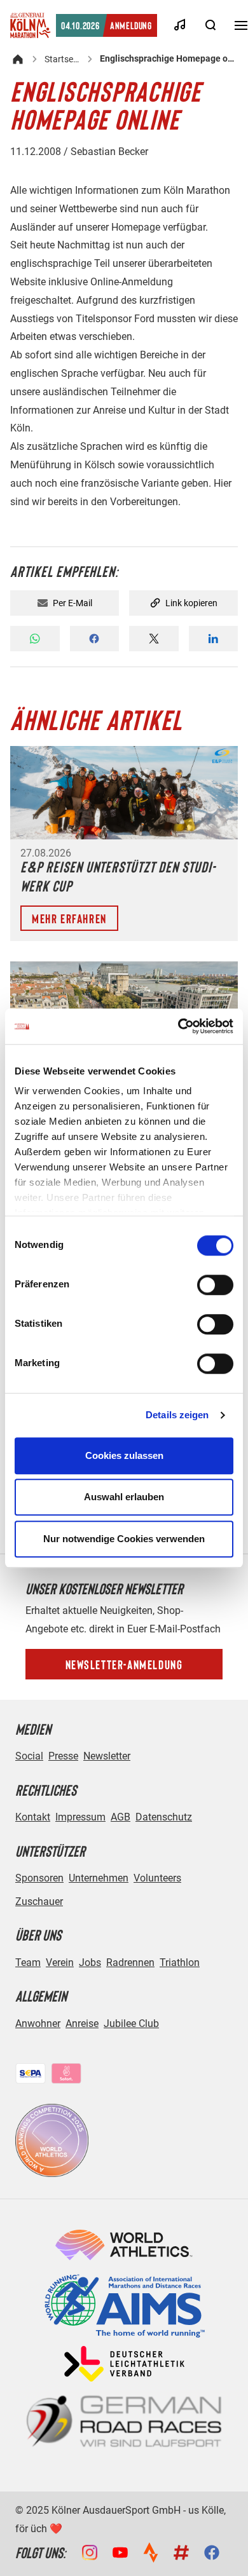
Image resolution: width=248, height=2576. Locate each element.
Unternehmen (99, 1878)
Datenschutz (164, 1817)
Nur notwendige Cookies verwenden (124, 1539)
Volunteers (157, 1878)
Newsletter (107, 1756)
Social (29, 1756)
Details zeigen (177, 1415)
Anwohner (38, 2024)
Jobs (90, 1963)
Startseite (62, 59)
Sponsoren (39, 1878)
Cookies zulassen (124, 1455)
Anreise (82, 2024)
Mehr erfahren (69, 918)
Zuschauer (39, 1901)
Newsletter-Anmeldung (124, 1664)
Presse (63, 1756)
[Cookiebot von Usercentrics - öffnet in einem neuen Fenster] (178, 1026)
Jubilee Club (131, 2024)
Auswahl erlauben (124, 1497)
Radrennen (130, 1963)
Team (28, 1963)
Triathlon (180, 1963)
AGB (121, 1817)
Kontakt (33, 1817)
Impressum (80, 1817)
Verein (60, 1963)
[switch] (215, 1285)
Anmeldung (107, 25)
